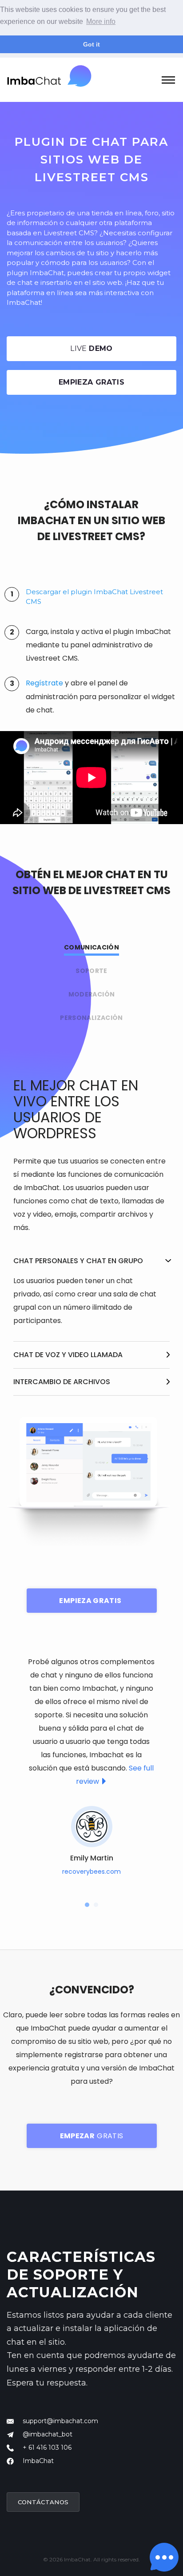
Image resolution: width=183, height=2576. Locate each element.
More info (101, 21)
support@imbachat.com (60, 2421)
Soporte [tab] (91, 971)
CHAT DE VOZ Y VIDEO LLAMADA (68, 1355)
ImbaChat (38, 2461)
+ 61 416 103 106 (47, 2448)
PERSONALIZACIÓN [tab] (91, 1018)
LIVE (91, 348)
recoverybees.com (91, 1872)
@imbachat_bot (48, 2434)
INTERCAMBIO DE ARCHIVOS (62, 1382)
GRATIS (92, 2136)
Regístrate (44, 683)
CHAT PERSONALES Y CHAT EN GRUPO (78, 1261)
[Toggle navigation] (168, 79)
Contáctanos (43, 2502)
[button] (87, 1905)
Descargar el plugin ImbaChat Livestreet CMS (94, 597)
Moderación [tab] (92, 994)
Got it (91, 44)
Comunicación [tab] (91, 947)
